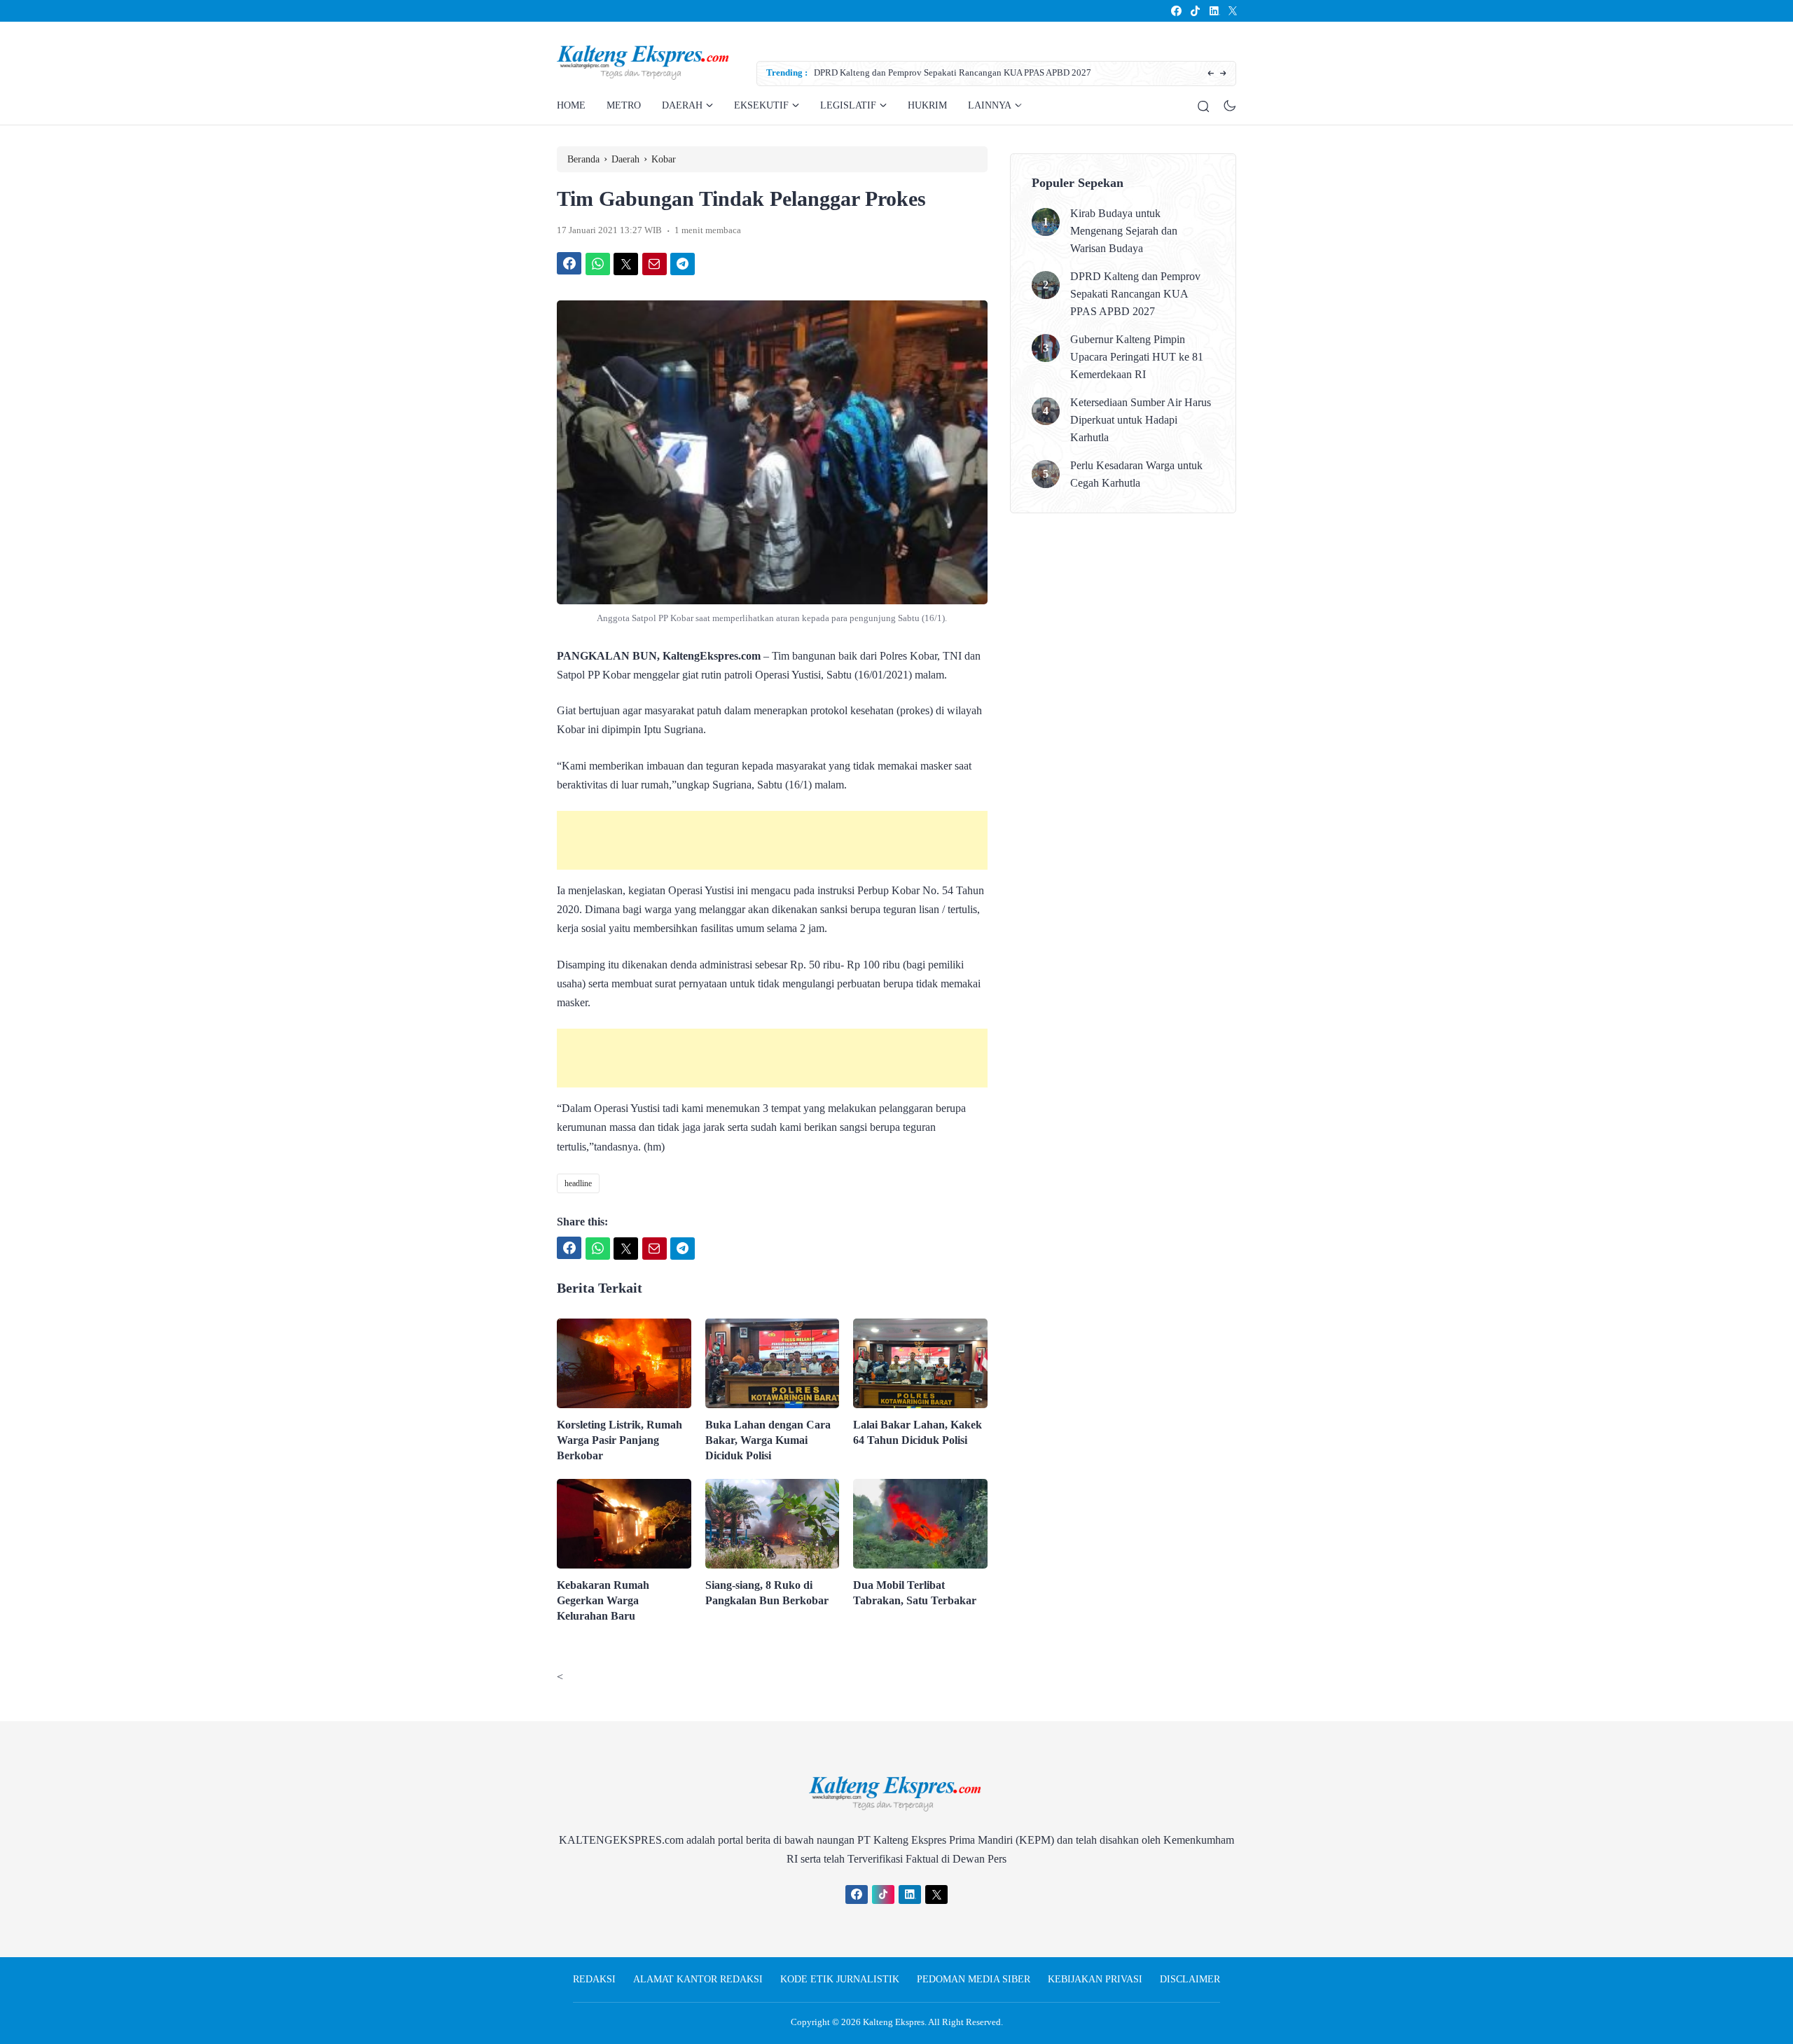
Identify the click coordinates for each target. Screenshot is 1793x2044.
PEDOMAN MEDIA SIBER (974, 1979)
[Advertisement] (772, 840)
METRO (624, 105)
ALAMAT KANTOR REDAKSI (698, 1979)
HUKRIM (927, 105)
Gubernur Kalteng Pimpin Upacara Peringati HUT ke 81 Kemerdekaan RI (1137, 357)
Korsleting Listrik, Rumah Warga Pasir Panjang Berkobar (619, 1440)
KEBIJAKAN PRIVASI (1095, 1979)
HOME (571, 105)
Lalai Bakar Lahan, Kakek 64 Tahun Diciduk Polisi (918, 1432)
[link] (1176, 11)
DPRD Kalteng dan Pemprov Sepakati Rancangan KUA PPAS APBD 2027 (953, 72)
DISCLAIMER (1190, 1979)
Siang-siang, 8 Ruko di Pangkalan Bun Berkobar (767, 1593)
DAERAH (682, 105)
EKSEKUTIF (761, 105)
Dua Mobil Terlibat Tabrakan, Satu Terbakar (915, 1593)
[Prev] (1211, 74)
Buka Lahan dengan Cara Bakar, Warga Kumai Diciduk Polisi (768, 1440)
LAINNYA (990, 105)
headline (578, 1183)
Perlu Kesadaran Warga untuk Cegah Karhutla (1136, 474)
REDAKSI (594, 1979)
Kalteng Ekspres (894, 2022)
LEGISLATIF (848, 105)
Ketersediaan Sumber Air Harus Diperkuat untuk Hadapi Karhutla (1141, 420)
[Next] (1223, 74)
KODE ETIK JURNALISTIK (840, 1979)
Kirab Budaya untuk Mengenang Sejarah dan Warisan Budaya (1124, 231)
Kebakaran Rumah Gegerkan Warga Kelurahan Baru (603, 1600)
